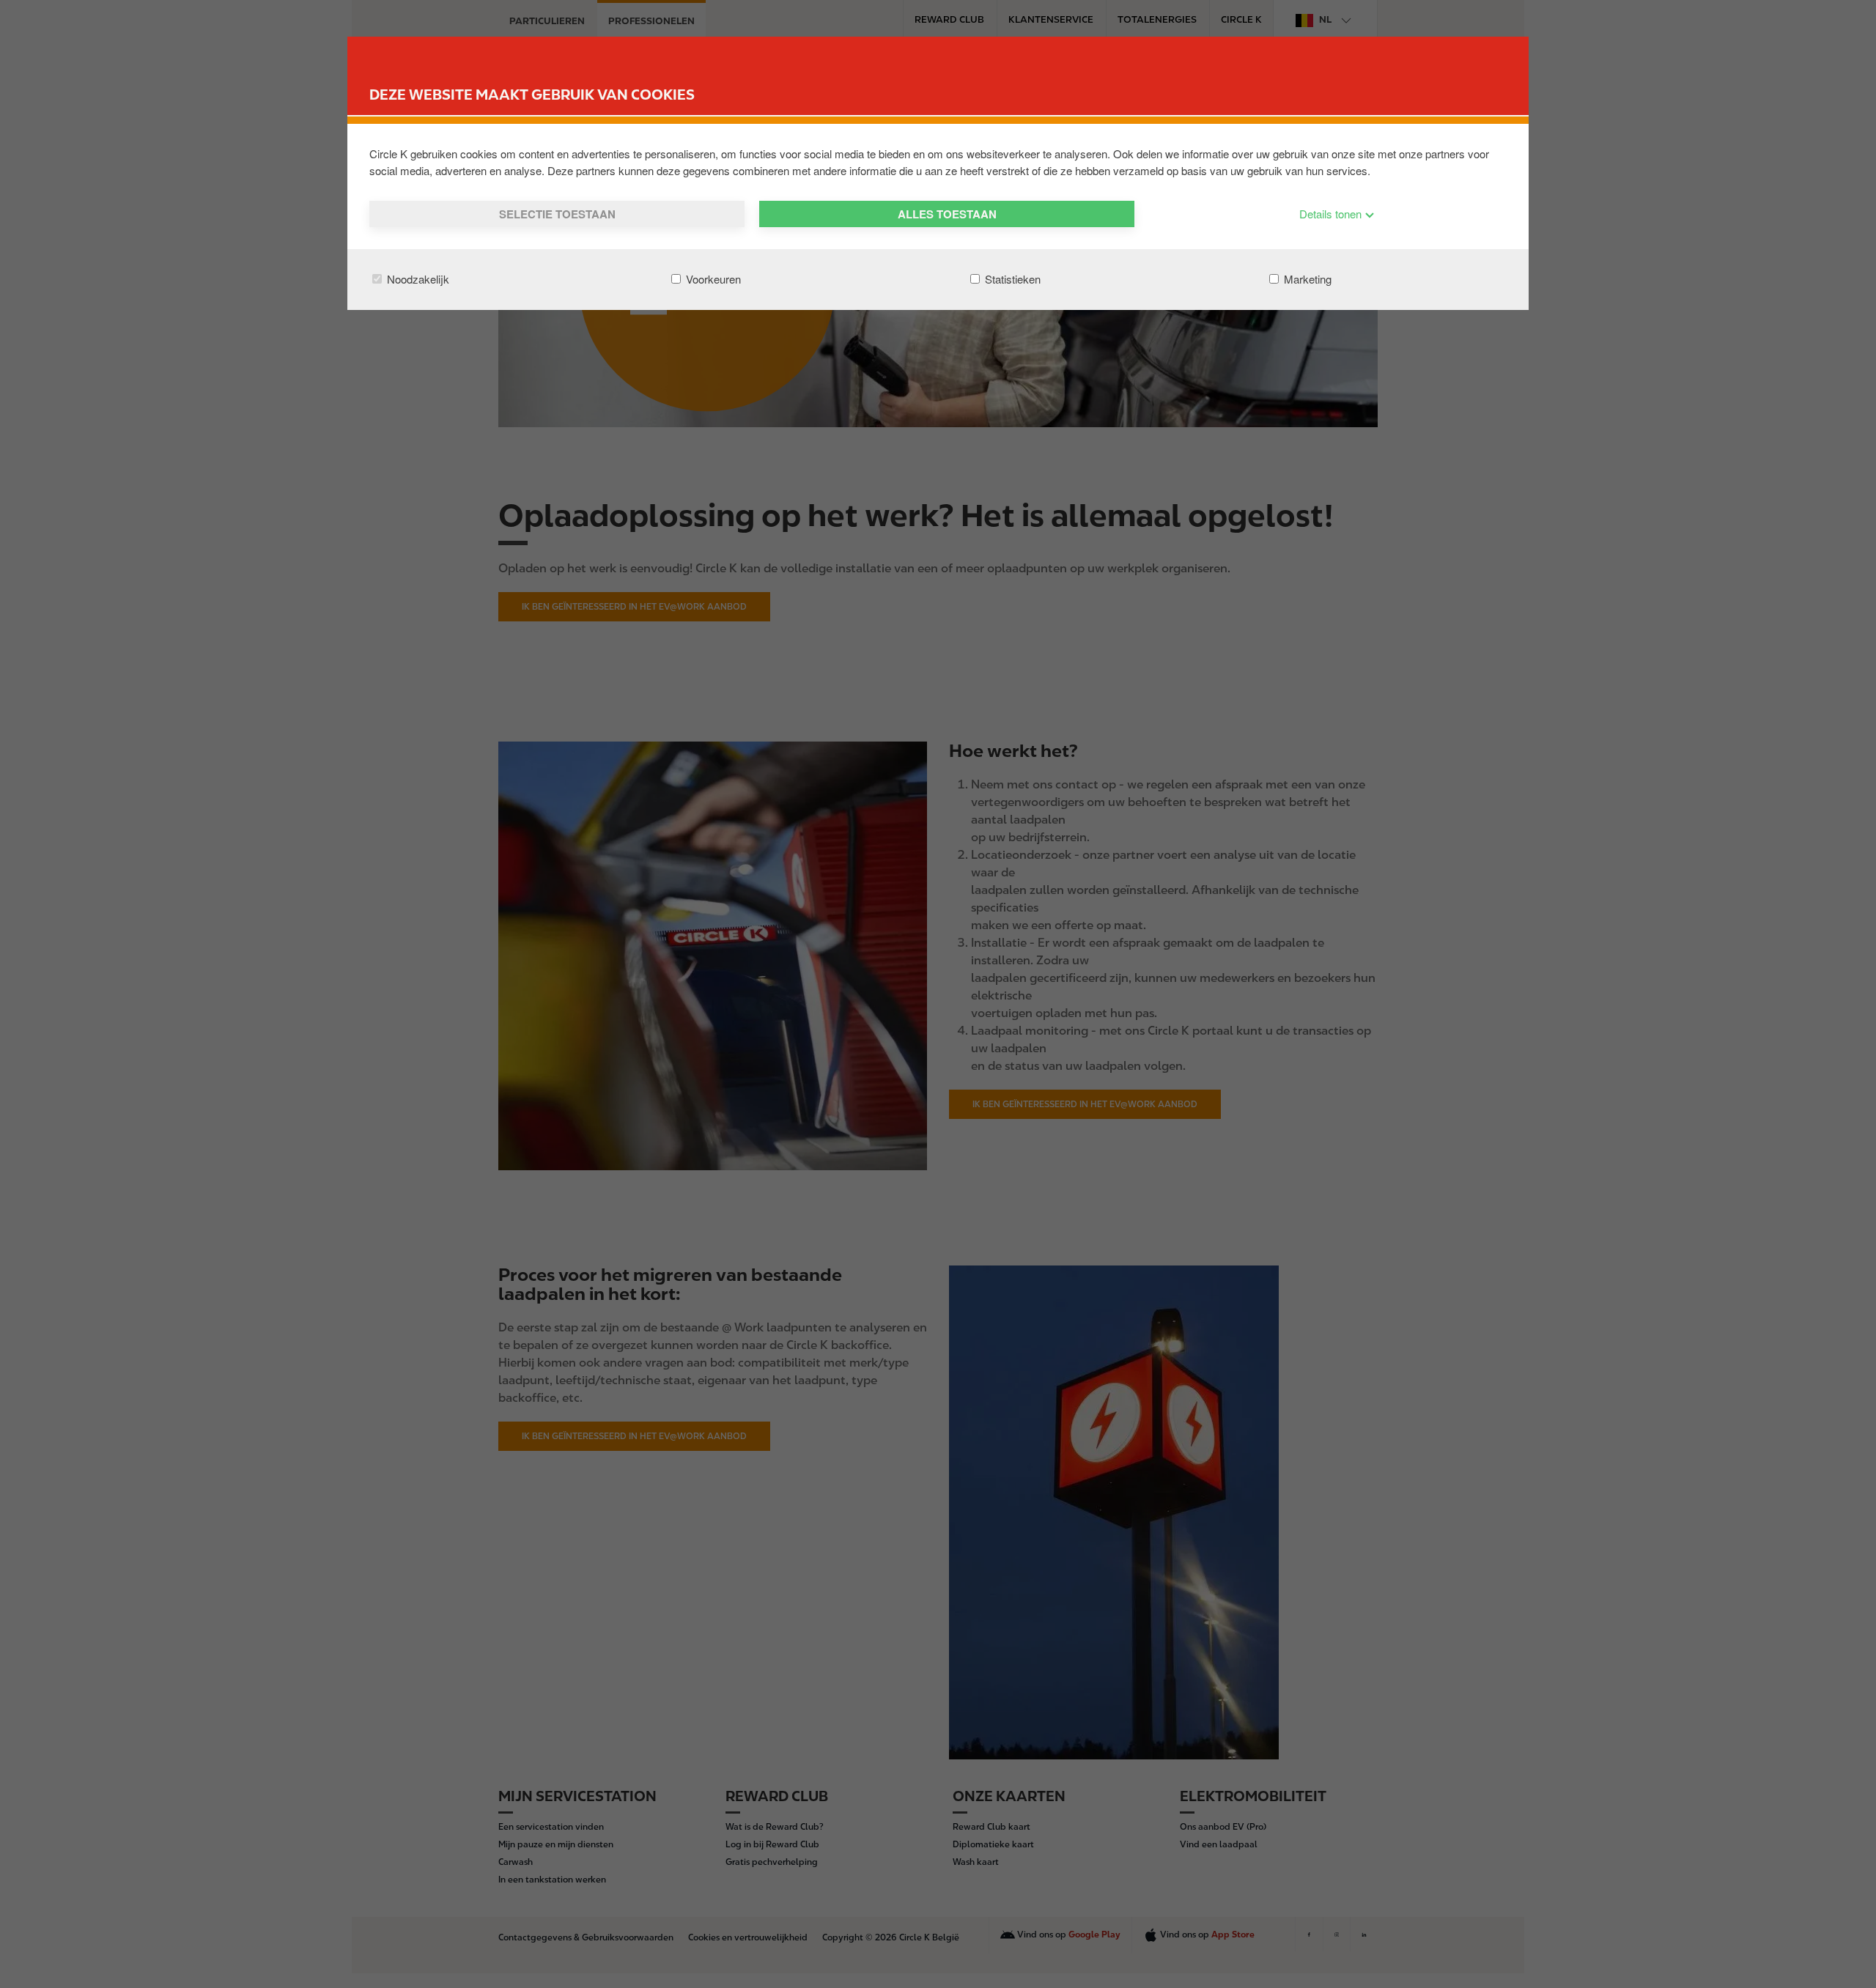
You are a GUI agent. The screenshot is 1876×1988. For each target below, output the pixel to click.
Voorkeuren (712, 279)
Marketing (1306, 279)
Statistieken (1011, 279)
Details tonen (1332, 214)
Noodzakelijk (417, 279)
